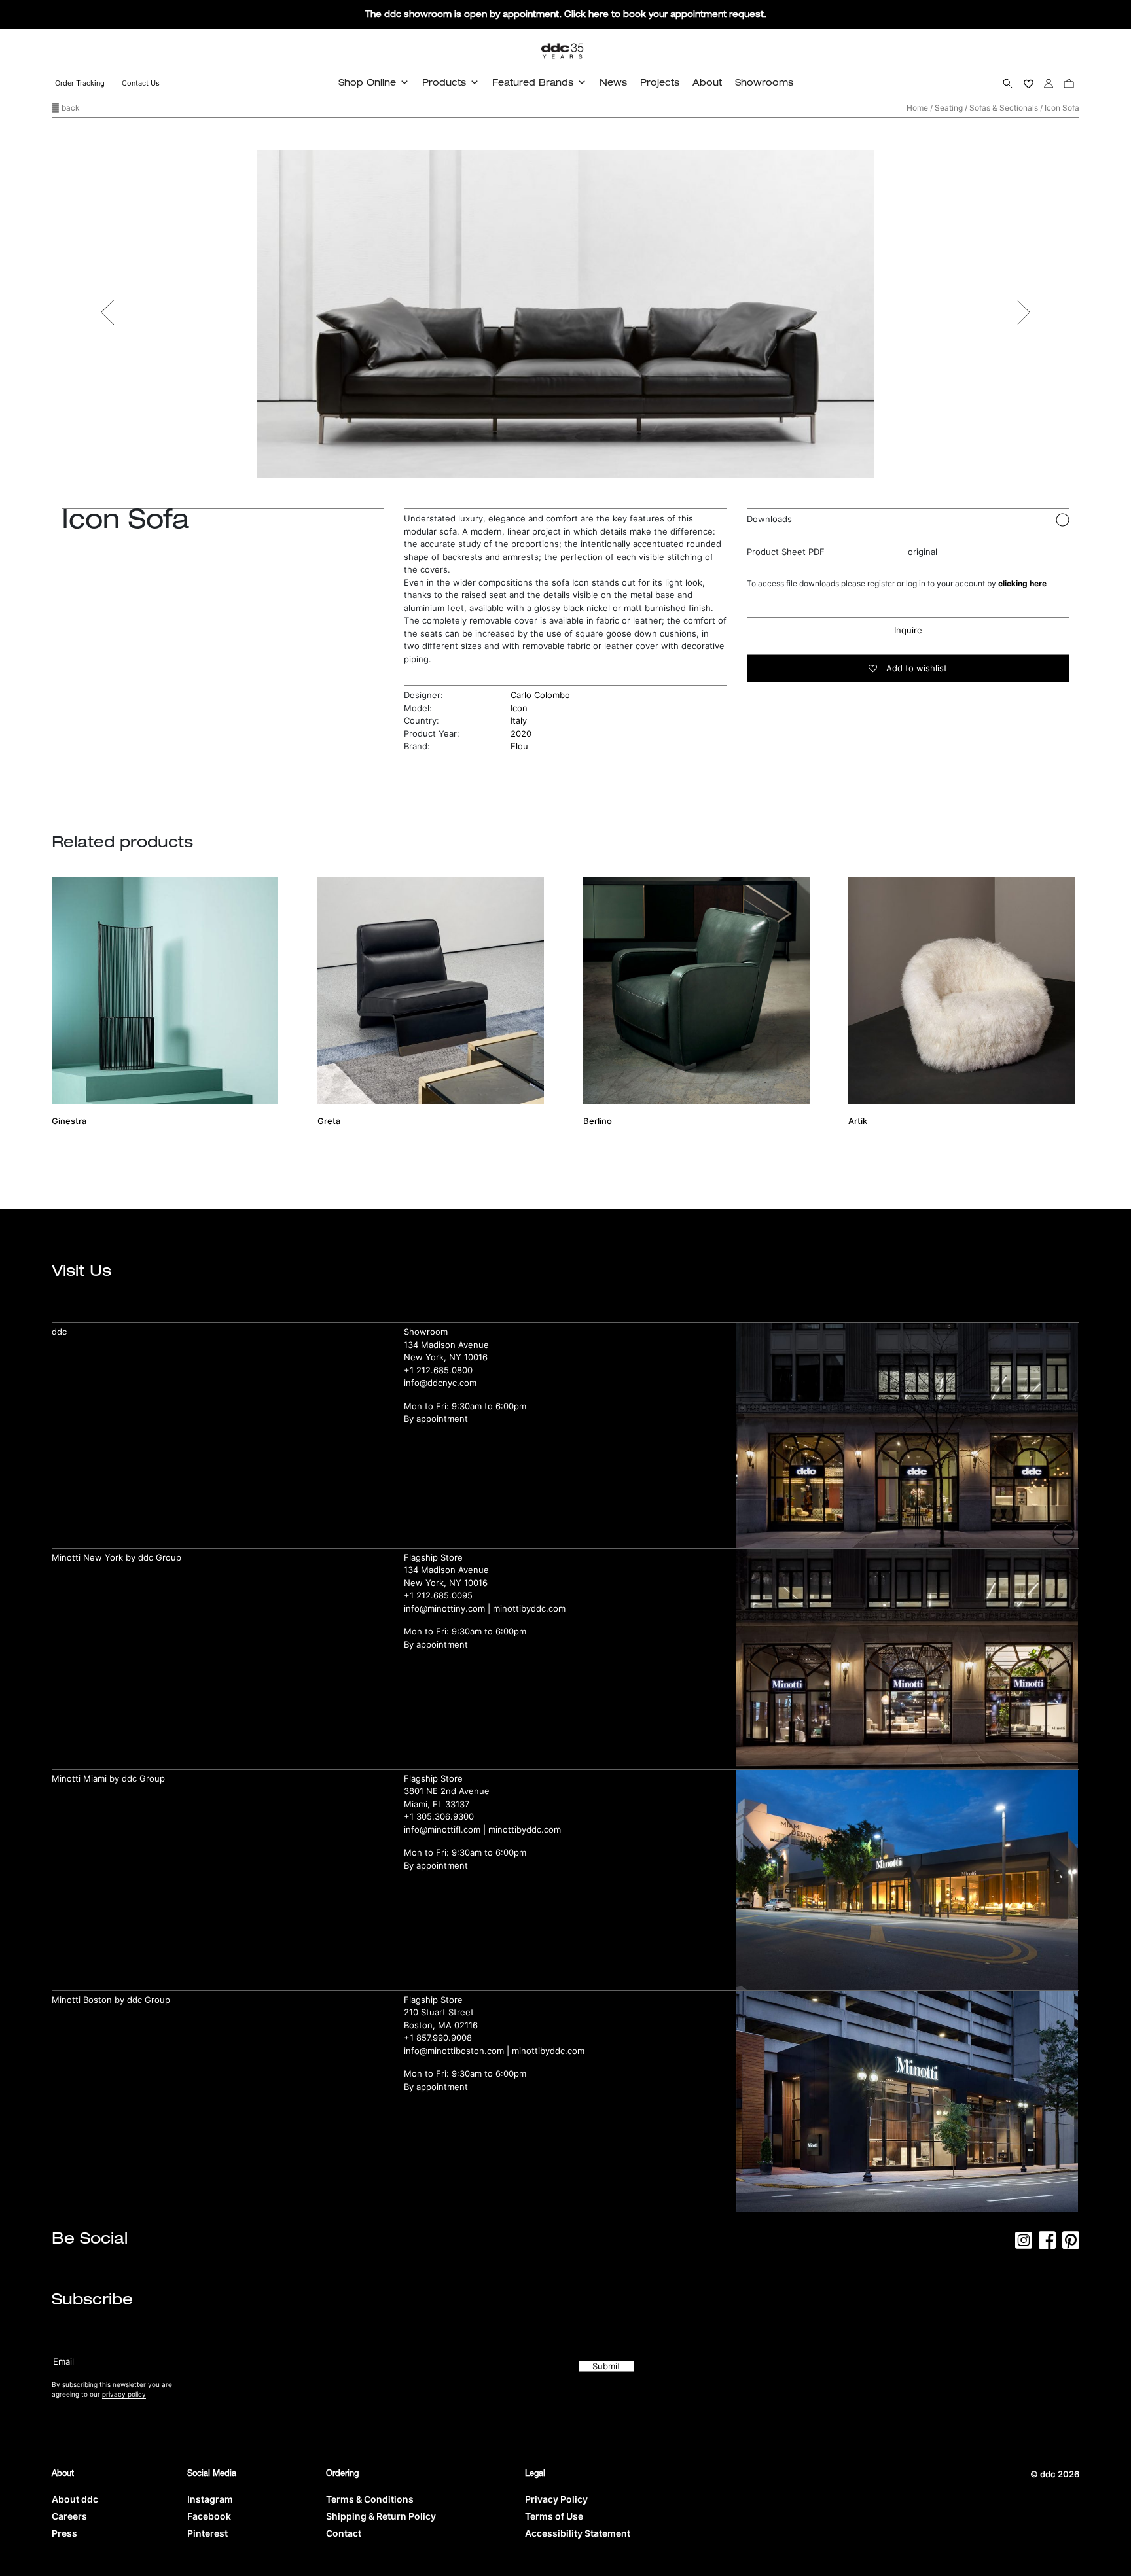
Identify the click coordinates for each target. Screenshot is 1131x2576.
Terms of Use (554, 2516)
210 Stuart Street (439, 2012)
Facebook (209, 2516)
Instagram (210, 2499)
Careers (69, 2516)
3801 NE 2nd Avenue (447, 1791)
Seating (949, 108)
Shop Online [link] (367, 82)
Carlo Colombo (540, 695)
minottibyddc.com (529, 1608)
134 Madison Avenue (446, 1345)
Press (64, 2533)
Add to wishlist (915, 668)
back (70, 108)
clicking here (1022, 583)
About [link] (707, 82)
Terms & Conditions (370, 2499)
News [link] (613, 82)
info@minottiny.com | (448, 1608)
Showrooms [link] (764, 82)
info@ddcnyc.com (440, 1383)
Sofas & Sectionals (1004, 108)
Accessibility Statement (578, 2533)
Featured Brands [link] (533, 82)
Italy (519, 720)
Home (917, 108)
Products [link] (444, 82)
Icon (519, 708)
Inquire (908, 630)
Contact (344, 2533)
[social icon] (1024, 2244)
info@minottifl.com (442, 1829)
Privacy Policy (556, 2499)
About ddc (75, 2499)
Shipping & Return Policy (381, 2516)
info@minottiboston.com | (458, 2051)
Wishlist (1029, 83)
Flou (519, 746)
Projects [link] (660, 82)
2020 (521, 733)
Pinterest (207, 2533)
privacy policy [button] (124, 2394)
